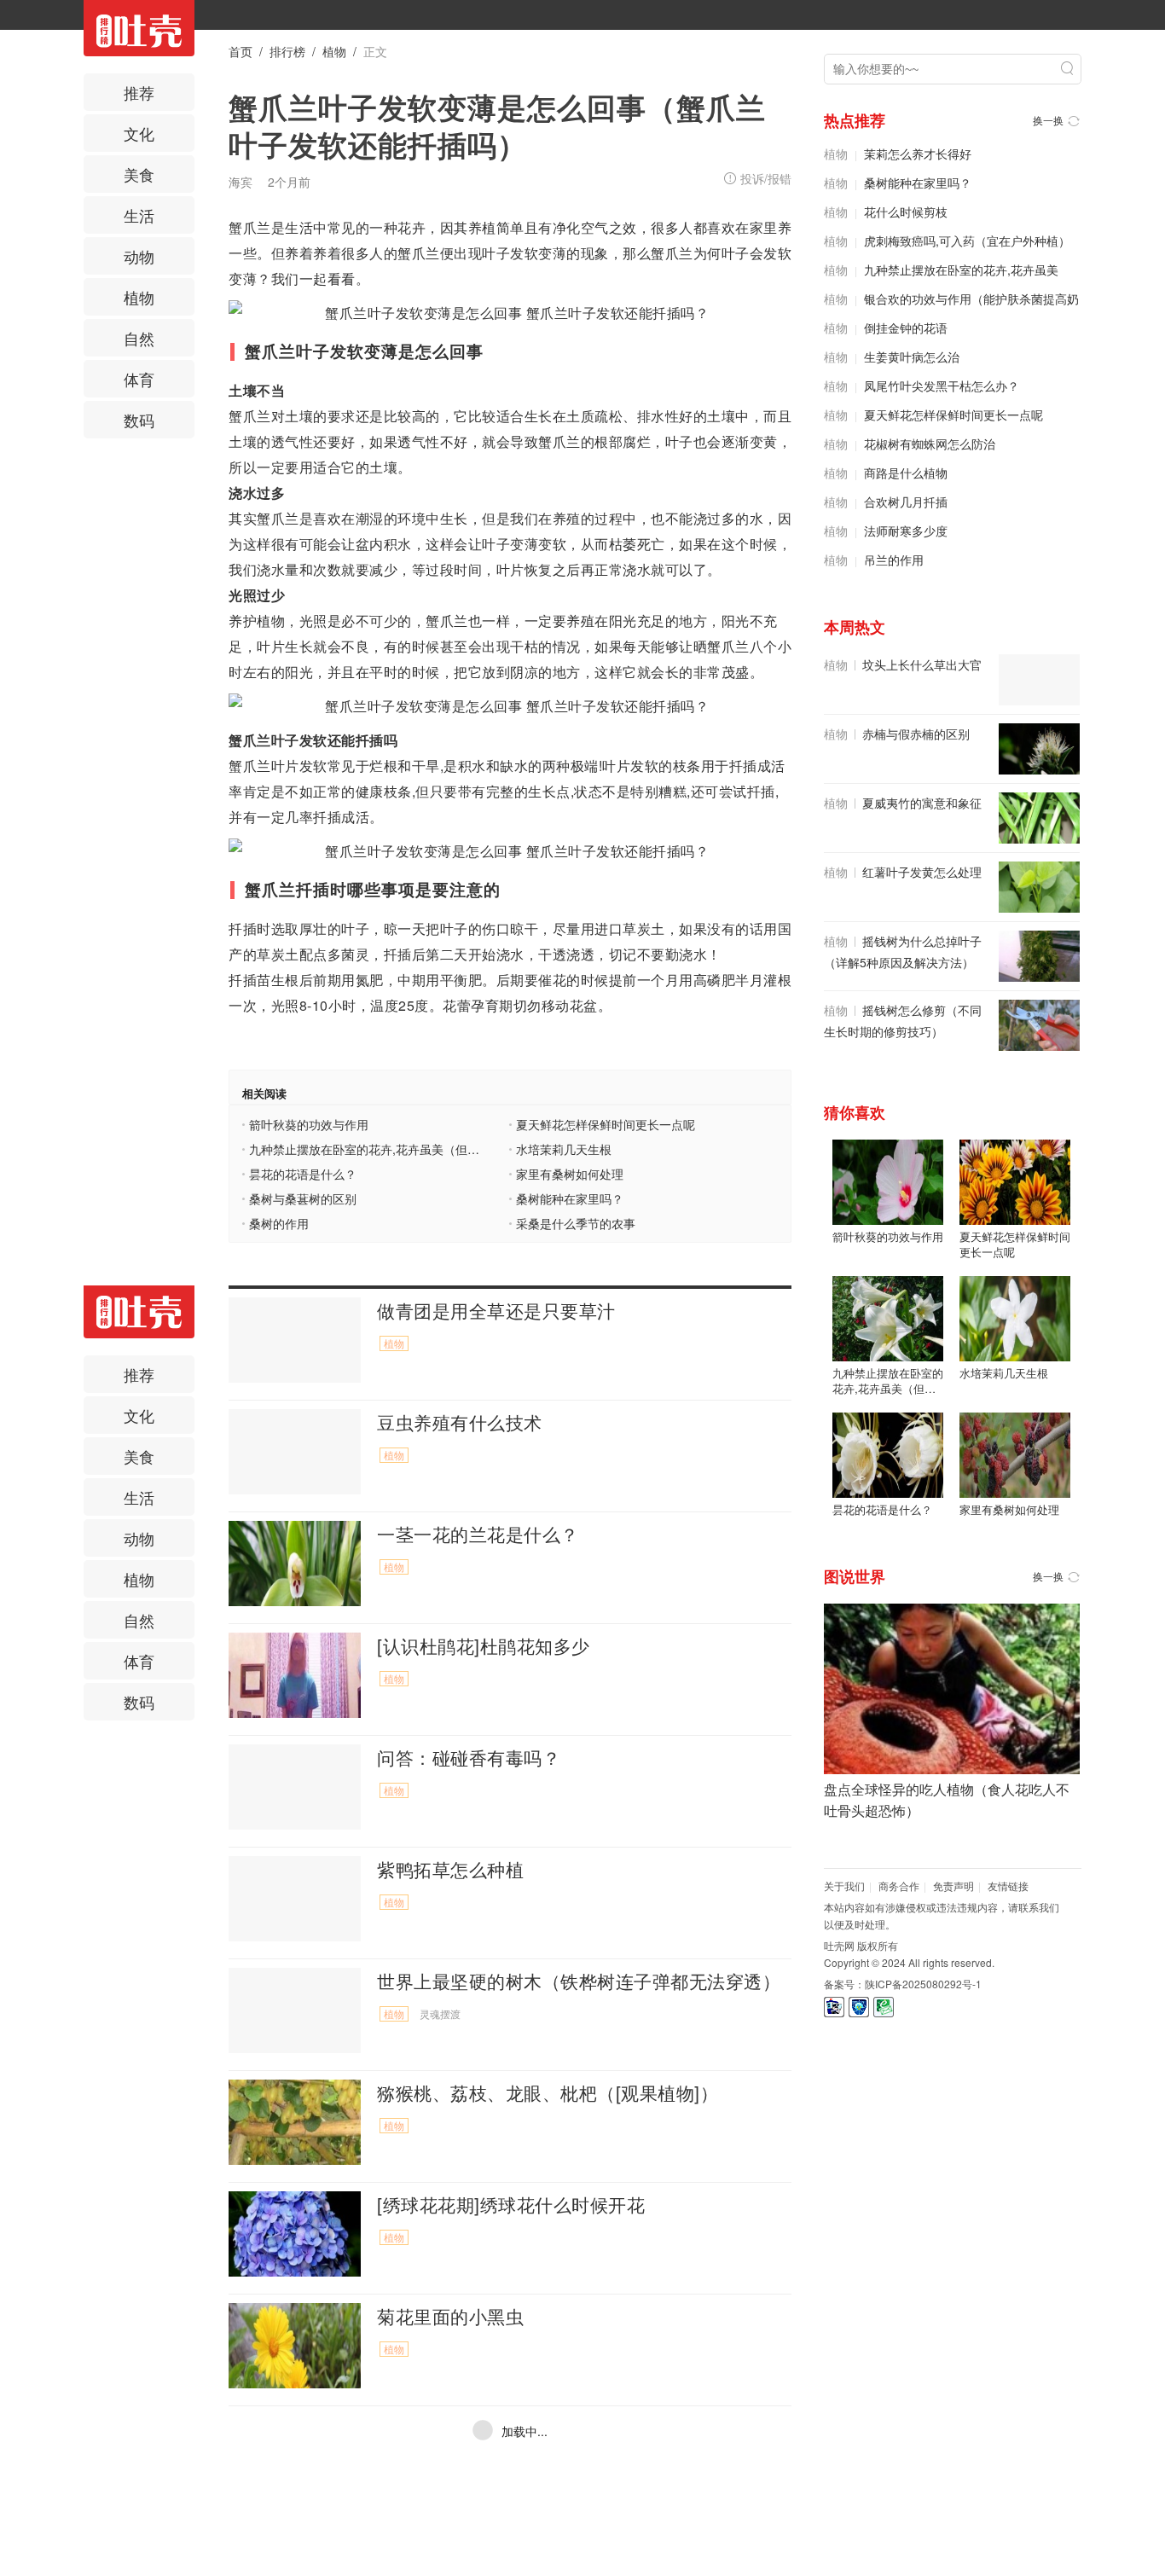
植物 (139, 297)
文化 (139, 133)
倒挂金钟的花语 (906, 328)
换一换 (1048, 120)
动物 (139, 256)
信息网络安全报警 (859, 2007)
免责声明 (953, 1886)
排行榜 (287, 51)
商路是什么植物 (906, 473)
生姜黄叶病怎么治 (912, 357)
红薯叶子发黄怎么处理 (922, 872)
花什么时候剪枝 (906, 212)
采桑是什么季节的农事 (576, 1224)
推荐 (139, 92)
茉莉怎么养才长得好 (918, 154)
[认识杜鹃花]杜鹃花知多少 (484, 1645)
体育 (139, 379)
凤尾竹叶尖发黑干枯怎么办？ (942, 386)
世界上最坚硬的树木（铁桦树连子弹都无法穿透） (579, 1981)
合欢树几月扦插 (906, 502)
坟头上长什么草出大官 (922, 664)
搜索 (1067, 68)
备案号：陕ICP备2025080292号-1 (903, 1984)
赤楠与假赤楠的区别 (916, 734)
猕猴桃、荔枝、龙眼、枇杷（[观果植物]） (548, 2092)
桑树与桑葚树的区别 (303, 1199)
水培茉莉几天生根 (564, 1150)
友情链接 (1008, 1886)
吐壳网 (839, 1945)
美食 (139, 174)
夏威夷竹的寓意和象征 (922, 803)
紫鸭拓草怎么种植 (450, 1869)
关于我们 (844, 1886)
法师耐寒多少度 (906, 531)
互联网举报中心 (884, 2007)
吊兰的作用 (894, 560)
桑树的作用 (279, 1224)
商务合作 (899, 1886)
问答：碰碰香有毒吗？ (469, 1757)
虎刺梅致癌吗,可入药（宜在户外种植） (967, 241)
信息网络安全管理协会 (834, 2007)
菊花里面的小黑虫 (450, 2316)
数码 (139, 420)
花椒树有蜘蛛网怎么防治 (930, 444)
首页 (241, 51)
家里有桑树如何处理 (570, 1175)
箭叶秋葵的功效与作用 (309, 1125)
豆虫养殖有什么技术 (460, 1422)
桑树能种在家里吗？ (570, 1199)
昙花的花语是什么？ (303, 1175)
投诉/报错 (766, 178)
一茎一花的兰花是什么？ (478, 1534)
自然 (139, 338)
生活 (139, 215)
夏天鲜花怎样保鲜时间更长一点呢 (606, 1125)
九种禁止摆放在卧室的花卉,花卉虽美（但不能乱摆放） (365, 1150)
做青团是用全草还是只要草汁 (496, 1310)
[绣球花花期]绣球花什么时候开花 (511, 2204)
